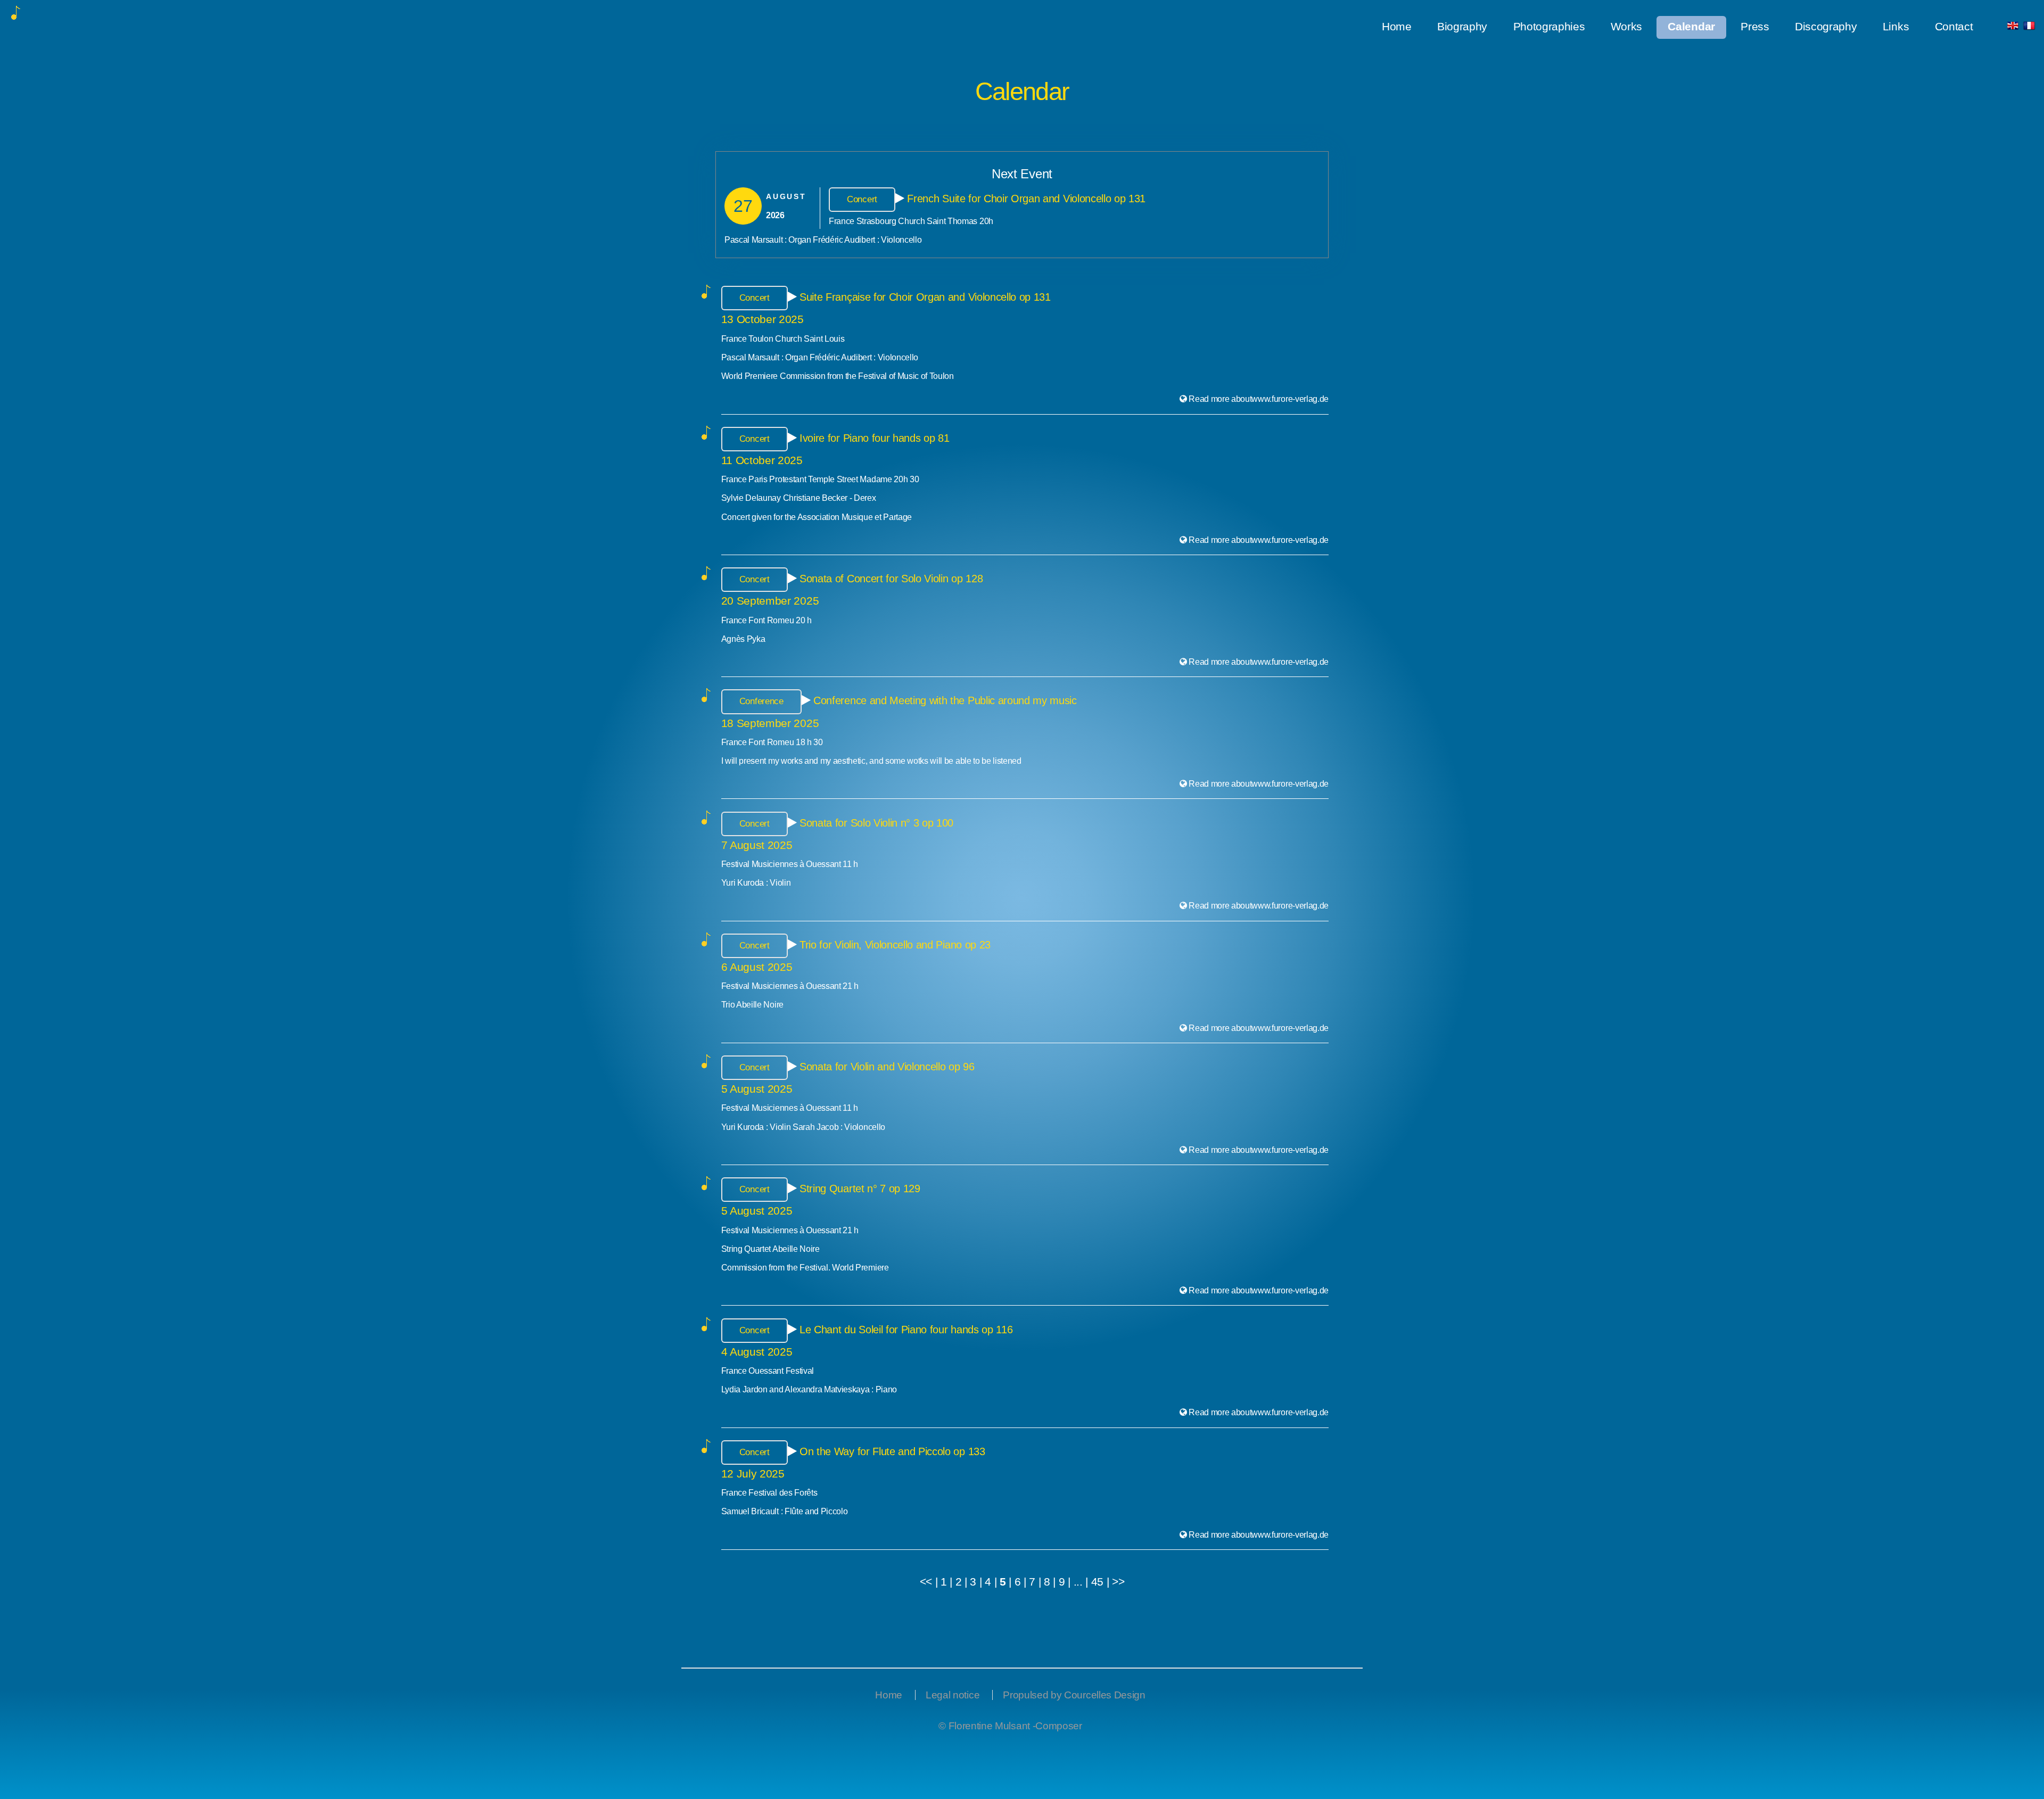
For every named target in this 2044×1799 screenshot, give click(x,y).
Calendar (1691, 27)
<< (926, 1582)
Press (1755, 27)
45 (1097, 1582)
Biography (1462, 27)
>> (1118, 1582)
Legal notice (953, 1695)
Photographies (1549, 27)
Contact (1954, 27)
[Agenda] (2029, 27)
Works (1626, 27)
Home (1397, 27)
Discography (1826, 27)
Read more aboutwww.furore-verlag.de (1259, 399)
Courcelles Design (1105, 1695)
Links (1896, 27)
